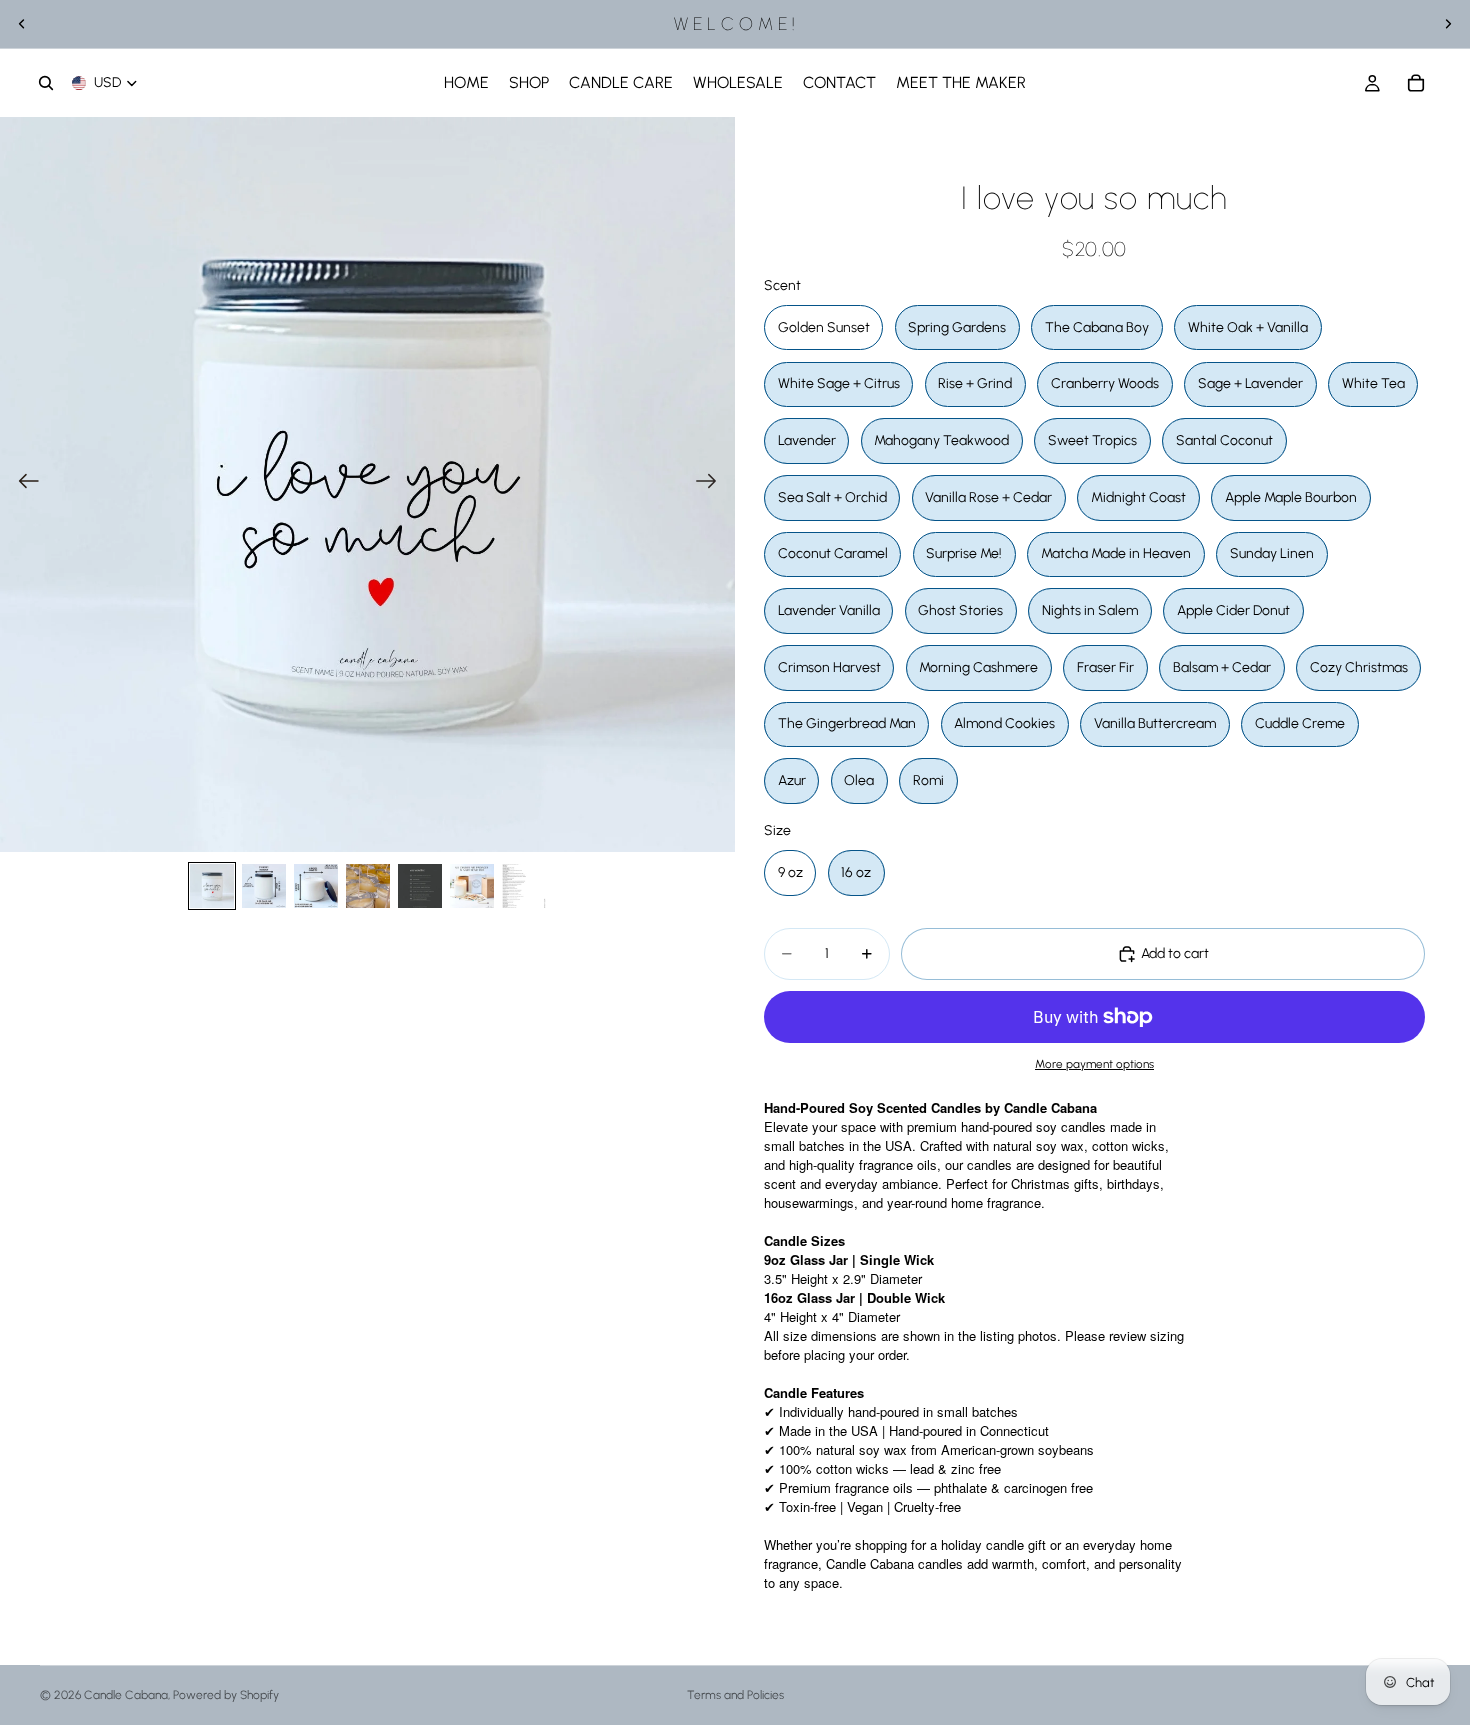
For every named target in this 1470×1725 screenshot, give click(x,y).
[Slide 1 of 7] (212, 886)
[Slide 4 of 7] (368, 886)
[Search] (46, 83)
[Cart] (1416, 83)
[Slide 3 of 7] (316, 886)
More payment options (1094, 1064)
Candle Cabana (126, 1695)
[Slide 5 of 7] (420, 886)
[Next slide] (1448, 24)
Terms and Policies (735, 1695)
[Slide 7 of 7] (524, 886)
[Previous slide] (22, 24)
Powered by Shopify (226, 1695)
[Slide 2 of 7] (264, 886)
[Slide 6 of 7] (472, 886)
